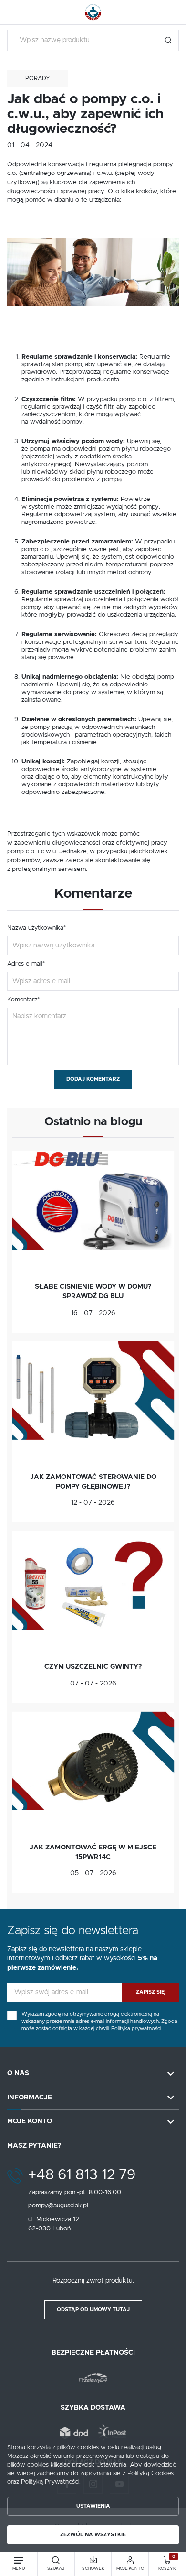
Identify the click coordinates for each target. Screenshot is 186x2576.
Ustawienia (93, 2506)
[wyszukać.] (168, 40)
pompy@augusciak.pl (58, 2206)
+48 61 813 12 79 (82, 2175)
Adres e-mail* (26, 964)
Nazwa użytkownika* (36, 928)
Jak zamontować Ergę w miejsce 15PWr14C (93, 1852)
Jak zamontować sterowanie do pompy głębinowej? (93, 1482)
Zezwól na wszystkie (93, 2535)
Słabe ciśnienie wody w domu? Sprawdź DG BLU (93, 1292)
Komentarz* (23, 1000)
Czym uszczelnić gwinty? (93, 1667)
